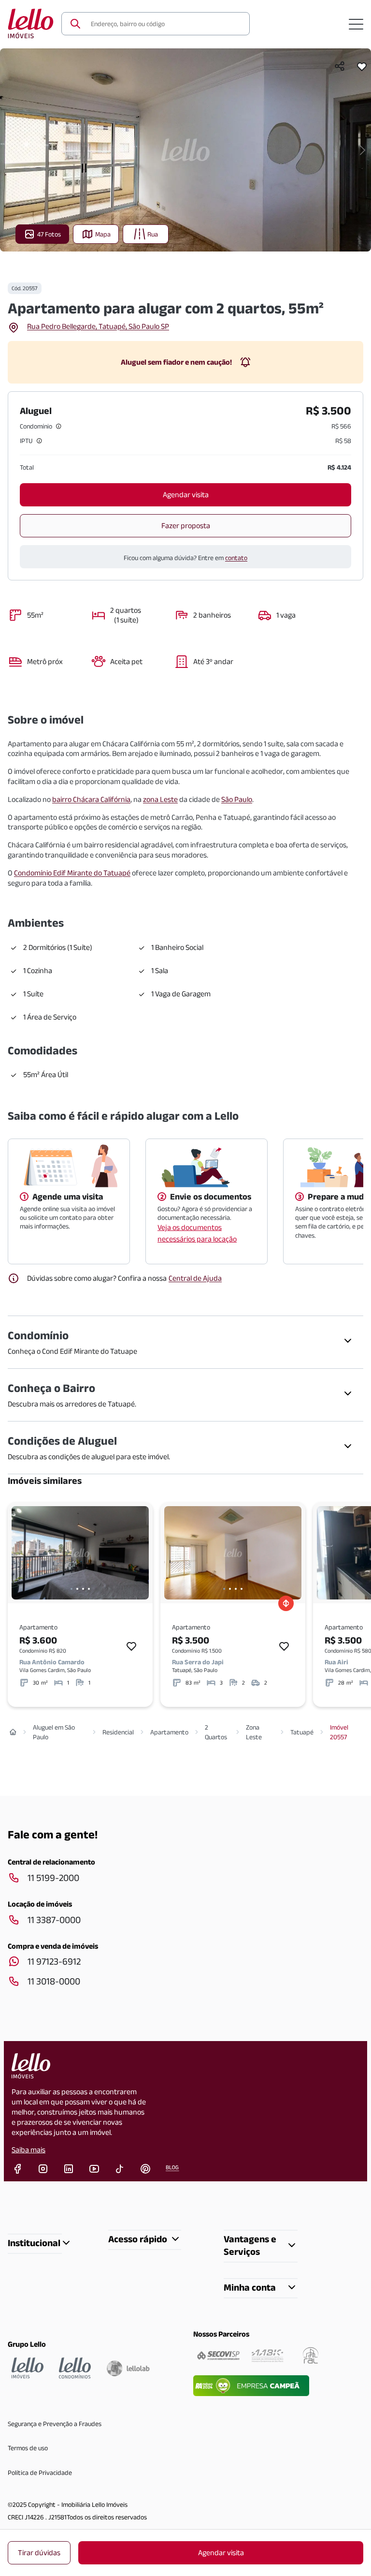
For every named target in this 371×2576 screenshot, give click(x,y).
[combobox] (164, 24)
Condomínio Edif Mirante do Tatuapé (72, 873)
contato (236, 558)
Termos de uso (28, 2448)
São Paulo (237, 799)
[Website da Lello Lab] (128, 2368)
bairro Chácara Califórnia (91, 799)
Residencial (118, 1732)
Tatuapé (302, 1732)
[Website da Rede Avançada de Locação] (311, 2355)
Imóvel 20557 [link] (339, 1732)
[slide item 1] (71, 1589)
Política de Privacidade (40, 2472)
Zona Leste (254, 1732)
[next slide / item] (363, 150)
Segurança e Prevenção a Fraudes (55, 2424)
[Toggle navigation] (356, 24)
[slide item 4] (89, 1589)
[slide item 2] (77, 1589)
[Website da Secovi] (218, 2355)
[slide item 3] (83, 1589)
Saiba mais (29, 2150)
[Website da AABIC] (267, 2355)
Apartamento (169, 1732)
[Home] (13, 1732)
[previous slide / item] (8, 150)
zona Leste (160, 799)
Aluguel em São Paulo (54, 1732)
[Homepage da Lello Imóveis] (28, 2368)
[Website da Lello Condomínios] (75, 2368)
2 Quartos (216, 1732)
